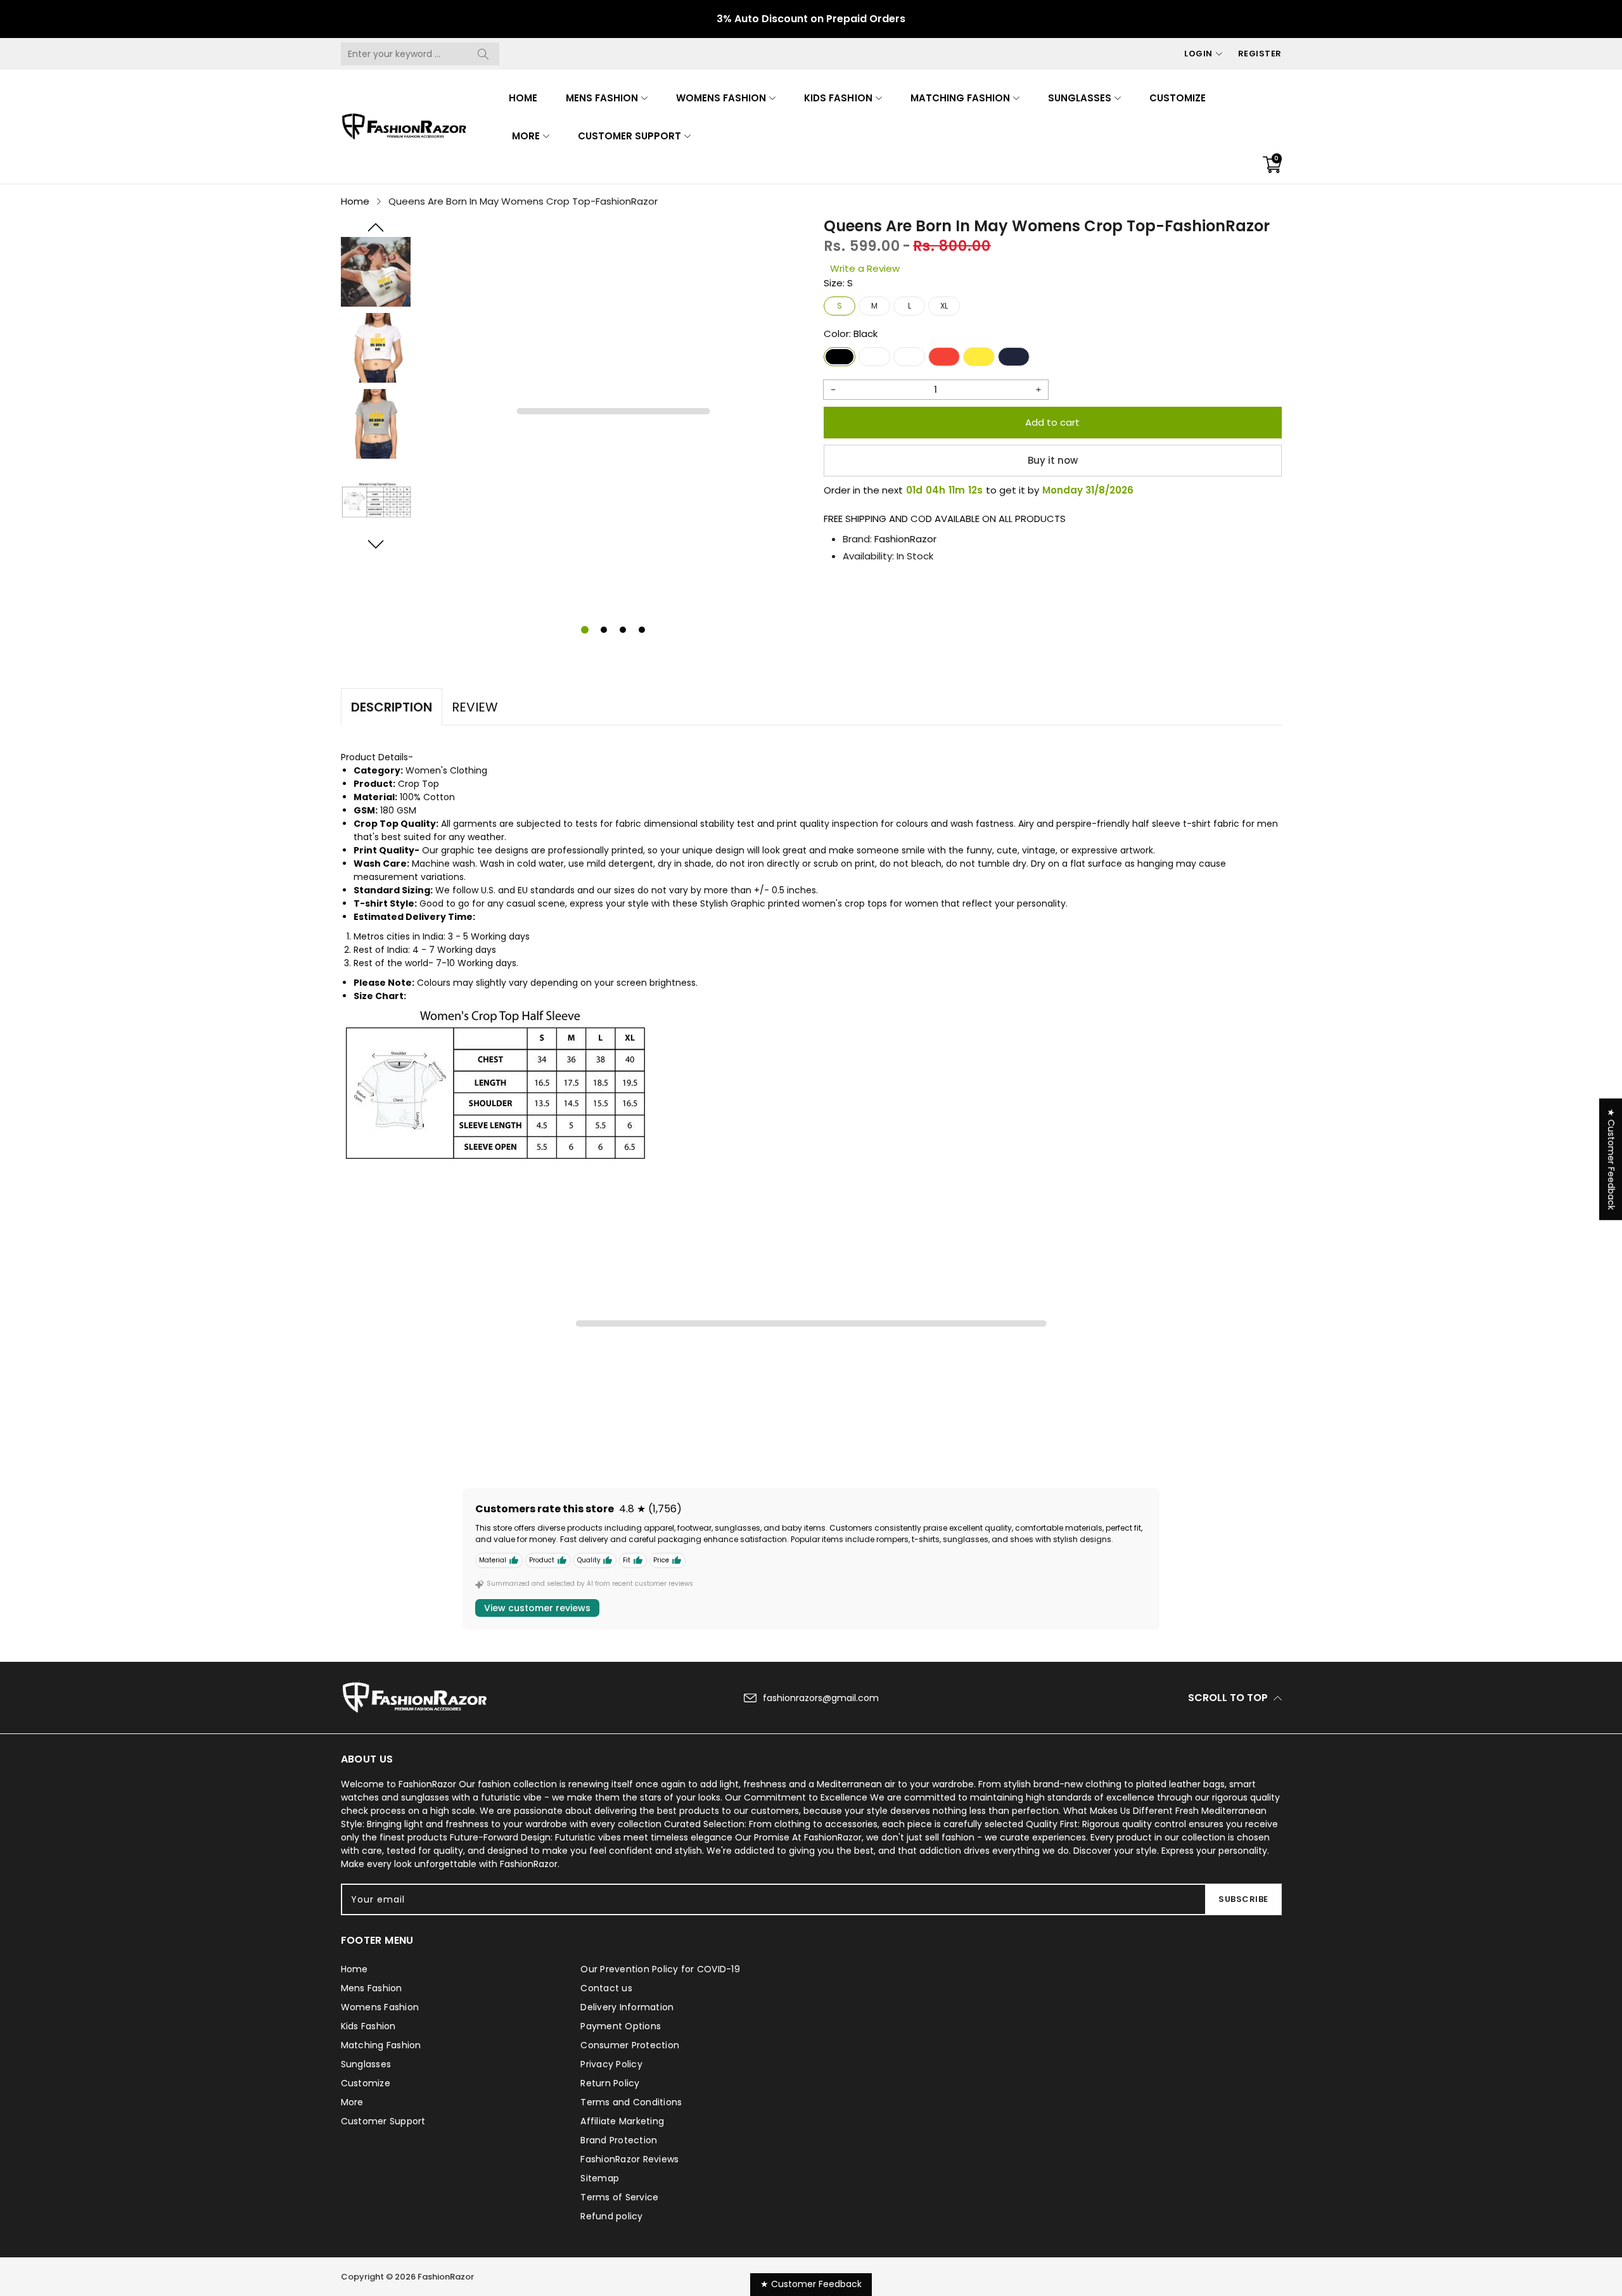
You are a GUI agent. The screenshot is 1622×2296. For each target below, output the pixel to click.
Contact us (606, 1988)
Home (523, 98)
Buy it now (1053, 460)
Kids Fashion (838, 98)
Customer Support (629, 136)
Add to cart (1052, 422)
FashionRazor (905, 539)
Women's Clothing (446, 770)
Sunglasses (1080, 98)
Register (1260, 54)
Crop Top (418, 784)
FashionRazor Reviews (629, 2159)
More (526, 136)
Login (1198, 54)
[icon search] (483, 54)
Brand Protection (619, 2140)
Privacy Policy (611, 2064)
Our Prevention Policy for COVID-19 (660, 1969)
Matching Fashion (960, 98)
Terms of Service (619, 2197)
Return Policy (610, 2083)
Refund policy (611, 2216)
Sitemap (600, 2178)
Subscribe (1243, 1899)
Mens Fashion (602, 98)
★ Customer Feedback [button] (1611, 1159)
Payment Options (621, 2026)
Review (475, 707)
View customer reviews (537, 1608)
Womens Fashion (721, 98)
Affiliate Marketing (622, 2121)
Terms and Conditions (631, 2102)
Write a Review (865, 268)
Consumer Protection (630, 2045)
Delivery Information (627, 2007)
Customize (1178, 98)
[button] (376, 227)
